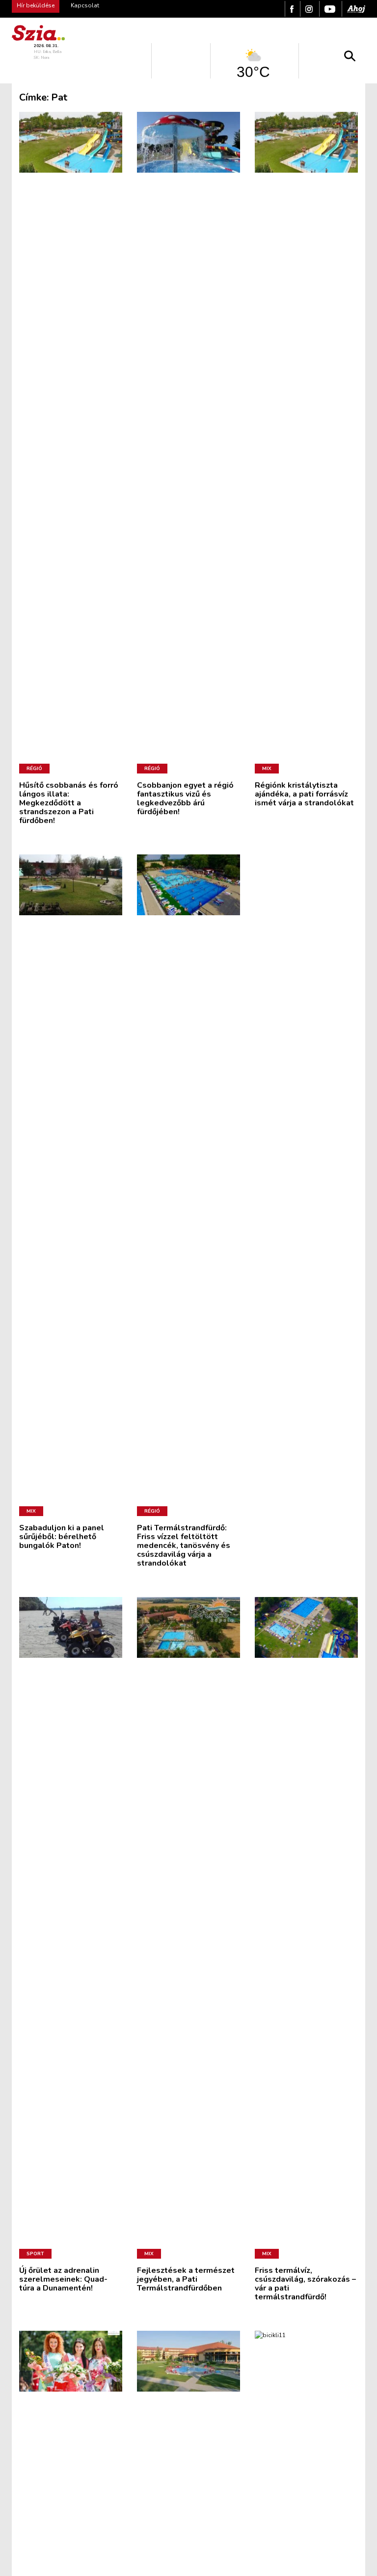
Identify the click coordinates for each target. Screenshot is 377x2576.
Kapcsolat (85, 5)
